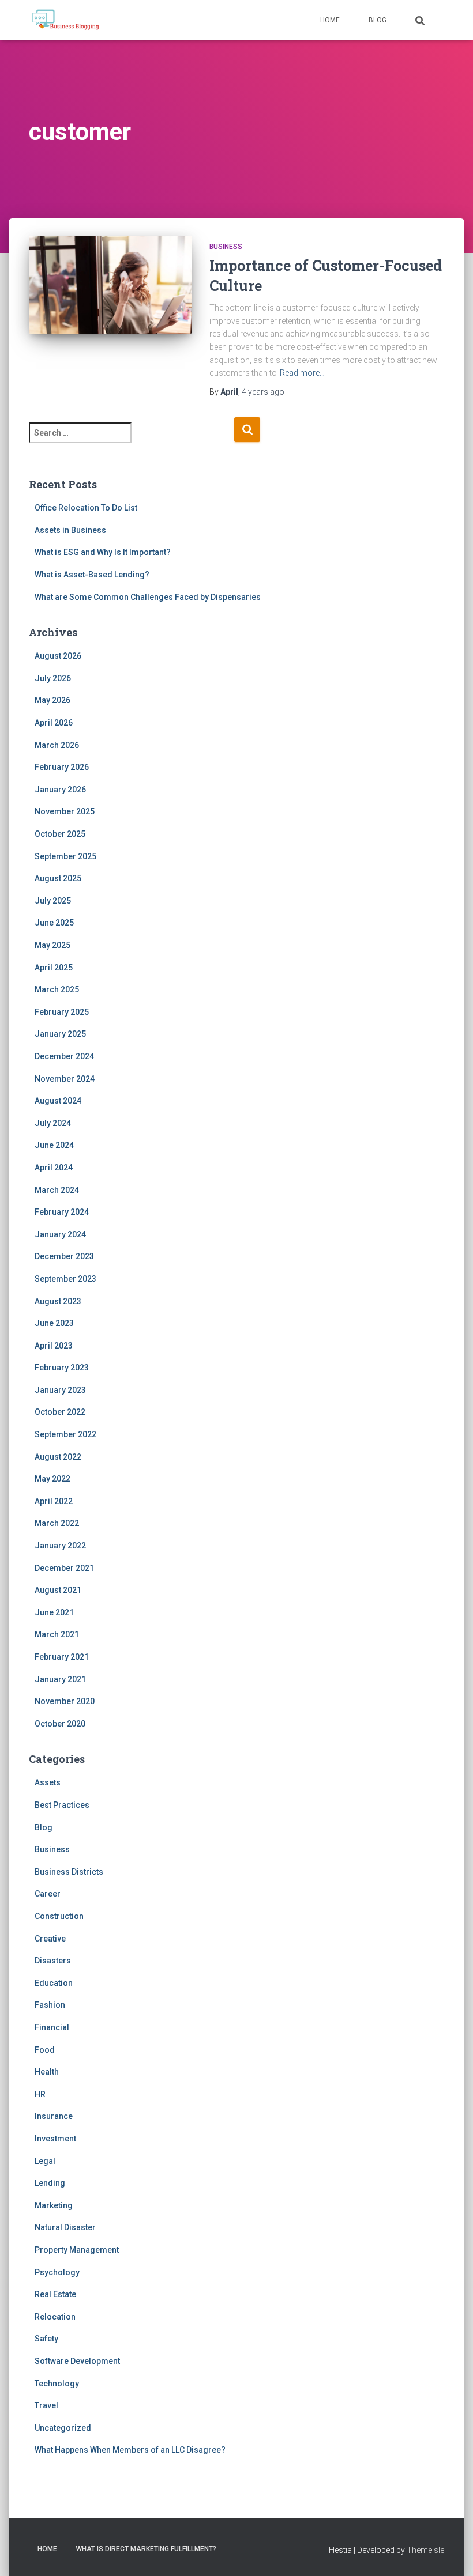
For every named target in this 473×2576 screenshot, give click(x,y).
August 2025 (58, 878)
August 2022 (58, 1457)
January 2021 (60, 1679)
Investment (55, 2139)
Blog (378, 20)
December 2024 (64, 1056)
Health (47, 2072)
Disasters (53, 1961)
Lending (50, 2183)
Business (226, 247)
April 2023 (54, 1346)
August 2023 (58, 1301)
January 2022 (60, 1546)
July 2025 (53, 901)
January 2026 (60, 790)
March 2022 (57, 1523)
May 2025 (52, 945)
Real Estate (55, 2294)
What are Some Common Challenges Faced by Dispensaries (148, 597)
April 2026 (54, 723)
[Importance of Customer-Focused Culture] (110, 290)
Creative (50, 1939)
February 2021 (62, 1657)
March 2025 (57, 989)
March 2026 (57, 745)
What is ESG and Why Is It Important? (103, 552)
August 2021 (58, 1590)
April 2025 (54, 968)
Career (48, 1894)
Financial (52, 2027)
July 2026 (53, 678)
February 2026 (62, 767)
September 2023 (65, 1279)
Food (45, 2050)
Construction (59, 1916)
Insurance (54, 2116)
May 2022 (52, 1479)
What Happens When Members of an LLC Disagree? (130, 2450)
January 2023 (60, 1390)
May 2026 (52, 700)
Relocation (55, 2317)
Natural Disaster (65, 2227)
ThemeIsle (425, 2550)
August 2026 (58, 656)
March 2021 (57, 1634)
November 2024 (65, 1079)
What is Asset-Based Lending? (92, 575)
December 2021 (64, 1568)
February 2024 (62, 1212)
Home (330, 20)
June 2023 (54, 1323)
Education (54, 1983)
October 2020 (60, 1724)
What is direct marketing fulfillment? (146, 2549)
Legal (45, 2161)
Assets (48, 1782)
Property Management (77, 2250)
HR (40, 2094)
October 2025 (60, 834)
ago (263, 392)
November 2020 (65, 1701)
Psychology (57, 2272)
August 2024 (58, 1101)
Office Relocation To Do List (86, 508)
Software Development (77, 2361)
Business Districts (69, 1872)
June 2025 (54, 923)
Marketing (54, 2205)
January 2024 (60, 1234)
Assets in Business (70, 530)
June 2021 (54, 1612)
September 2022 (65, 1434)
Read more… (302, 373)
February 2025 (62, 1012)
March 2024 (57, 1190)
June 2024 (54, 1145)
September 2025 (65, 856)
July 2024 (53, 1123)
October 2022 (60, 1412)
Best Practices (62, 1805)
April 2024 (54, 1168)
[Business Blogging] (65, 20)
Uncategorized (63, 2428)
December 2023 (64, 1256)
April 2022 (54, 1501)
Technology (57, 2384)
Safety (46, 2339)
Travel (46, 2405)
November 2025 (65, 811)
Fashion (50, 2005)
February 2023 (62, 1368)
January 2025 (60, 1034)
